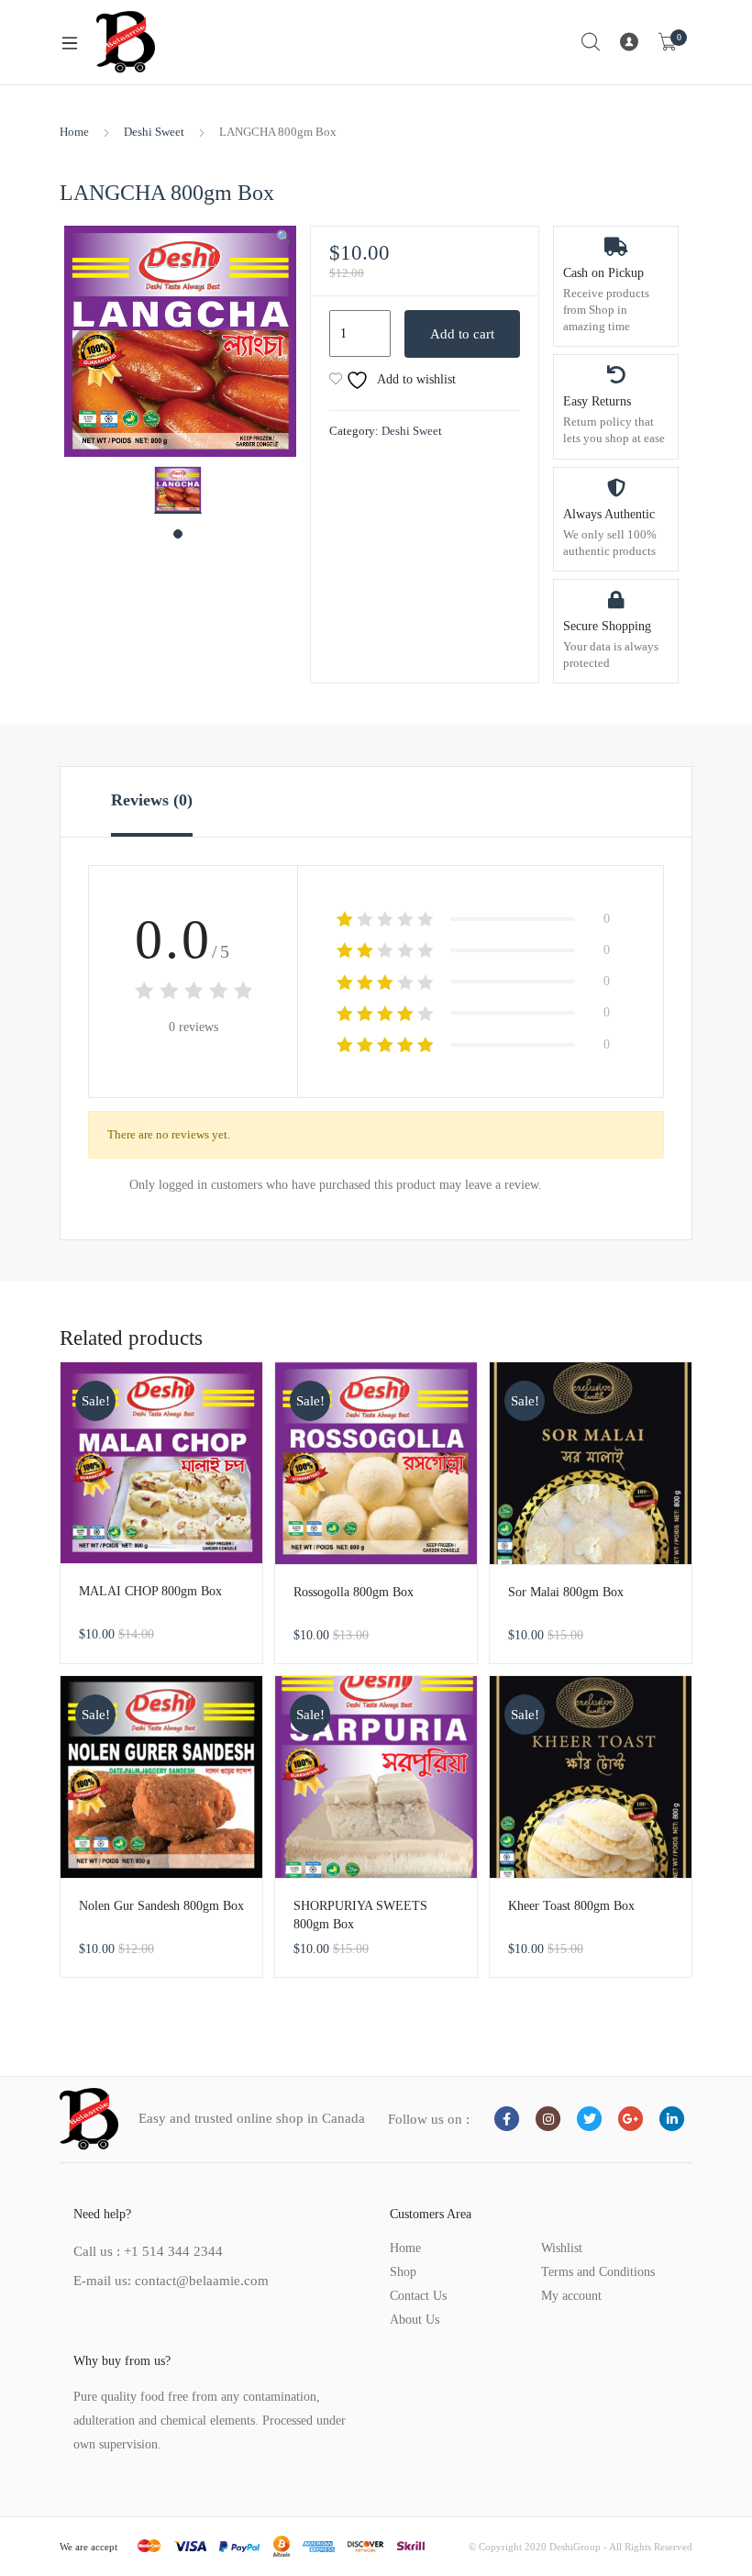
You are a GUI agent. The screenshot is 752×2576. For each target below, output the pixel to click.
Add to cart (462, 334)
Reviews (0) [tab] (152, 800)
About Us (415, 2320)
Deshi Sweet (154, 132)
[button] (284, 238)
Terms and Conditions (598, 2272)
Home (74, 132)
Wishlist (562, 2248)
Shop (403, 2272)
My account (571, 2296)
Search (592, 42)
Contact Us (418, 2296)
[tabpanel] (178, 490)
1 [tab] (178, 534)
